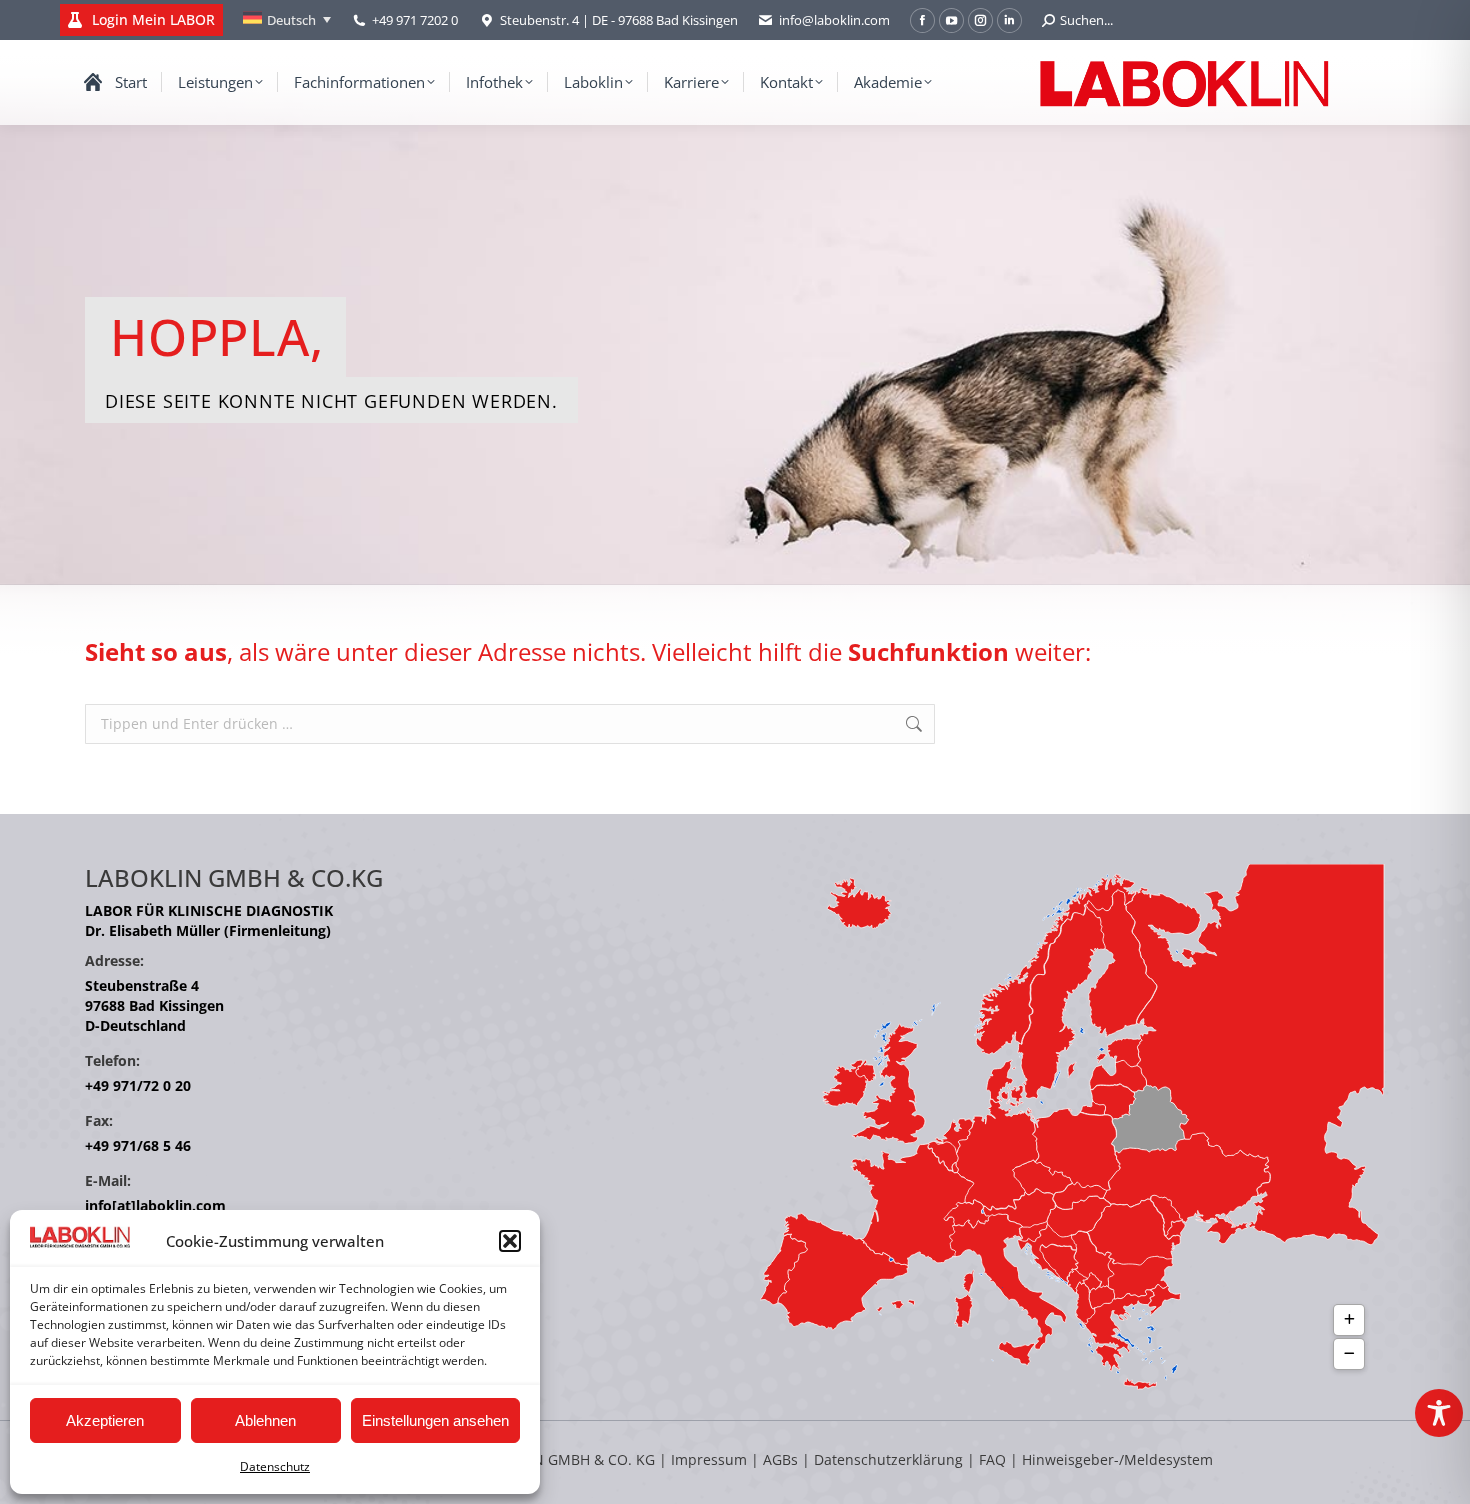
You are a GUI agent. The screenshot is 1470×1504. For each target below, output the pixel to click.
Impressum (709, 1459)
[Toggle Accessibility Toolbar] (1439, 1413)
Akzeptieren (105, 1420)
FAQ (992, 1459)
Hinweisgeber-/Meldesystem (1117, 1459)
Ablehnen (265, 1420)
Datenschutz (275, 1466)
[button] (510, 1241)
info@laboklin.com (834, 20)
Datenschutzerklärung (888, 1459)
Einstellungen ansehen (435, 1420)
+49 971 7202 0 (415, 20)
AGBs (782, 1459)
